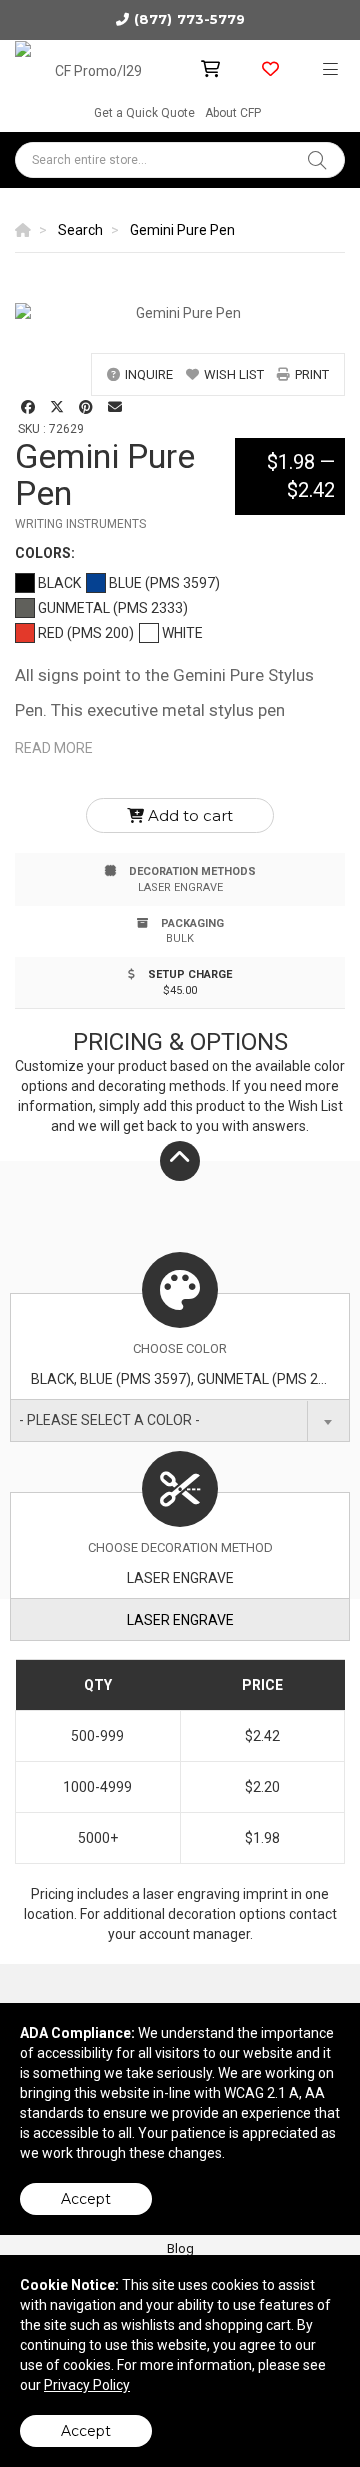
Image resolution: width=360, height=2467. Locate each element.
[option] (180, 313)
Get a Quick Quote (144, 113)
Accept (86, 2199)
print (312, 374)
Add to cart (188, 815)
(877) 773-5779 (189, 19)
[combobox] (180, 1420)
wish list (234, 374)
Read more (54, 748)
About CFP (233, 113)
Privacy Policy (87, 2385)
